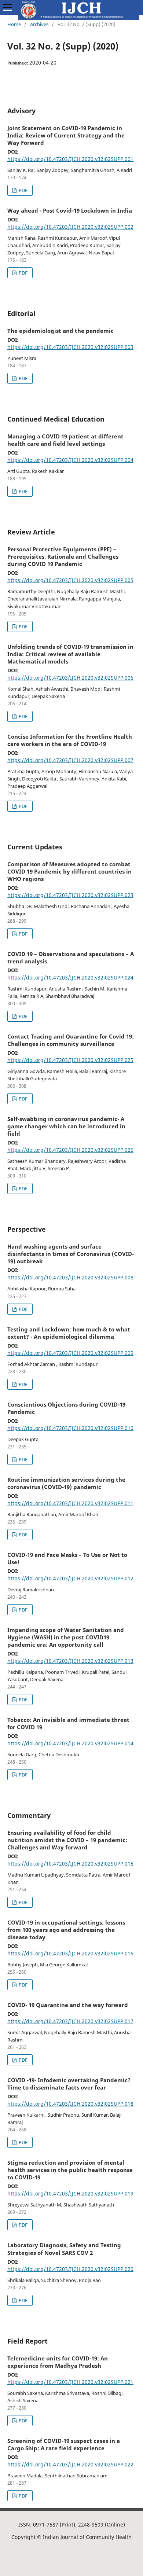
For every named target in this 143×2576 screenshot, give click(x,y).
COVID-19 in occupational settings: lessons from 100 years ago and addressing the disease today (66, 1930)
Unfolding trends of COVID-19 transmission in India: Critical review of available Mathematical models (70, 654)
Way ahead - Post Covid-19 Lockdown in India (70, 210)
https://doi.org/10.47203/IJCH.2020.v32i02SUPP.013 (70, 1661)
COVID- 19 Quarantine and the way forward (68, 2005)
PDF (23, 190)
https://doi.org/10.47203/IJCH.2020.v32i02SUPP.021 (70, 2382)
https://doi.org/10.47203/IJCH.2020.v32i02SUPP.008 (70, 1277)
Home (14, 24)
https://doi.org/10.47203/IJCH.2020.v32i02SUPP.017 (70, 2021)
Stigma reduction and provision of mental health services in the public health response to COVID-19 (70, 2170)
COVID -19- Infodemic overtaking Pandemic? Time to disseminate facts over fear (69, 2084)
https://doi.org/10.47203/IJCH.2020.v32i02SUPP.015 (70, 1864)
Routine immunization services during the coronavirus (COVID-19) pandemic (66, 1483)
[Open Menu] (7, 7)
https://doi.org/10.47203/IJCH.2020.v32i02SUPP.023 (70, 895)
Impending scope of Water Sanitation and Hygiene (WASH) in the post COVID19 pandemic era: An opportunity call (66, 1637)
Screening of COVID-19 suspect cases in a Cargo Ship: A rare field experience (64, 2444)
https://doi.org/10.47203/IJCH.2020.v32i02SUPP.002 (70, 227)
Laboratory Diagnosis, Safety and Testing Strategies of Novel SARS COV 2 (64, 2249)
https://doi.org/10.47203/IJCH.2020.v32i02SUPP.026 (70, 1150)
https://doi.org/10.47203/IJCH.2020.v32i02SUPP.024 (70, 978)
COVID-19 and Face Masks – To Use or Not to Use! (67, 1558)
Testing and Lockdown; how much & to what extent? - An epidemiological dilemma (69, 1333)
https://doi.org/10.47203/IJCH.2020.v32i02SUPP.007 (70, 760)
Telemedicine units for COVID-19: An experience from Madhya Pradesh (58, 2362)
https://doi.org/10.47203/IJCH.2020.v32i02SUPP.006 (70, 678)
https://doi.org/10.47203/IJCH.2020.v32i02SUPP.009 (70, 1353)
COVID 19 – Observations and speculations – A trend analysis (71, 958)
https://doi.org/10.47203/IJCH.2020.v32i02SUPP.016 (70, 1953)
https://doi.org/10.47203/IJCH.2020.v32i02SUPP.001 (70, 159)
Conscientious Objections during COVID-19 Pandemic (66, 1408)
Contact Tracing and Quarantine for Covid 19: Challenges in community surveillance (71, 1040)
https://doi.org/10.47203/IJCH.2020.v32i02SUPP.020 (70, 2269)
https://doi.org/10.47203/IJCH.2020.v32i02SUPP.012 (70, 1578)
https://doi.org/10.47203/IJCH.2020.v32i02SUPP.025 (70, 1060)
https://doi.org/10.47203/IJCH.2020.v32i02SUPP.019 (70, 2193)
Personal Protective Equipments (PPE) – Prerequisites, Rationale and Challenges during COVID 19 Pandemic (63, 556)
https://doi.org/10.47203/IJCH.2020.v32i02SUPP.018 (70, 2104)
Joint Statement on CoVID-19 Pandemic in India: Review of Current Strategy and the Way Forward (66, 135)
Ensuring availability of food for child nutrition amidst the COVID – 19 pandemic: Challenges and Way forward (67, 1840)
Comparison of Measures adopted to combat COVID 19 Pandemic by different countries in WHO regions (69, 871)
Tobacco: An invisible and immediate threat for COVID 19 (68, 1723)
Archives (39, 24)
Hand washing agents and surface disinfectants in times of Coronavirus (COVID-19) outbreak (71, 1254)
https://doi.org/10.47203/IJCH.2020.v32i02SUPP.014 (70, 1743)
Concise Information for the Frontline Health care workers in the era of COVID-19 (70, 740)
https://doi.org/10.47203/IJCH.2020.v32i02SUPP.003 (70, 347)
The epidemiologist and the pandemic (60, 331)
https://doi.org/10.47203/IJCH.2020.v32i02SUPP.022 (70, 2464)
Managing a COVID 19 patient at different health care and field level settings (65, 440)
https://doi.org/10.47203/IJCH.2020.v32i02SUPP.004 (70, 460)
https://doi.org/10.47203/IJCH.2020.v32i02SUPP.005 (70, 580)
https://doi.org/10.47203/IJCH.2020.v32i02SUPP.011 (70, 1503)
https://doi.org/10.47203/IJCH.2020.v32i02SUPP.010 (70, 1428)
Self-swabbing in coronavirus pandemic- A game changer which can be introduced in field (66, 1126)
